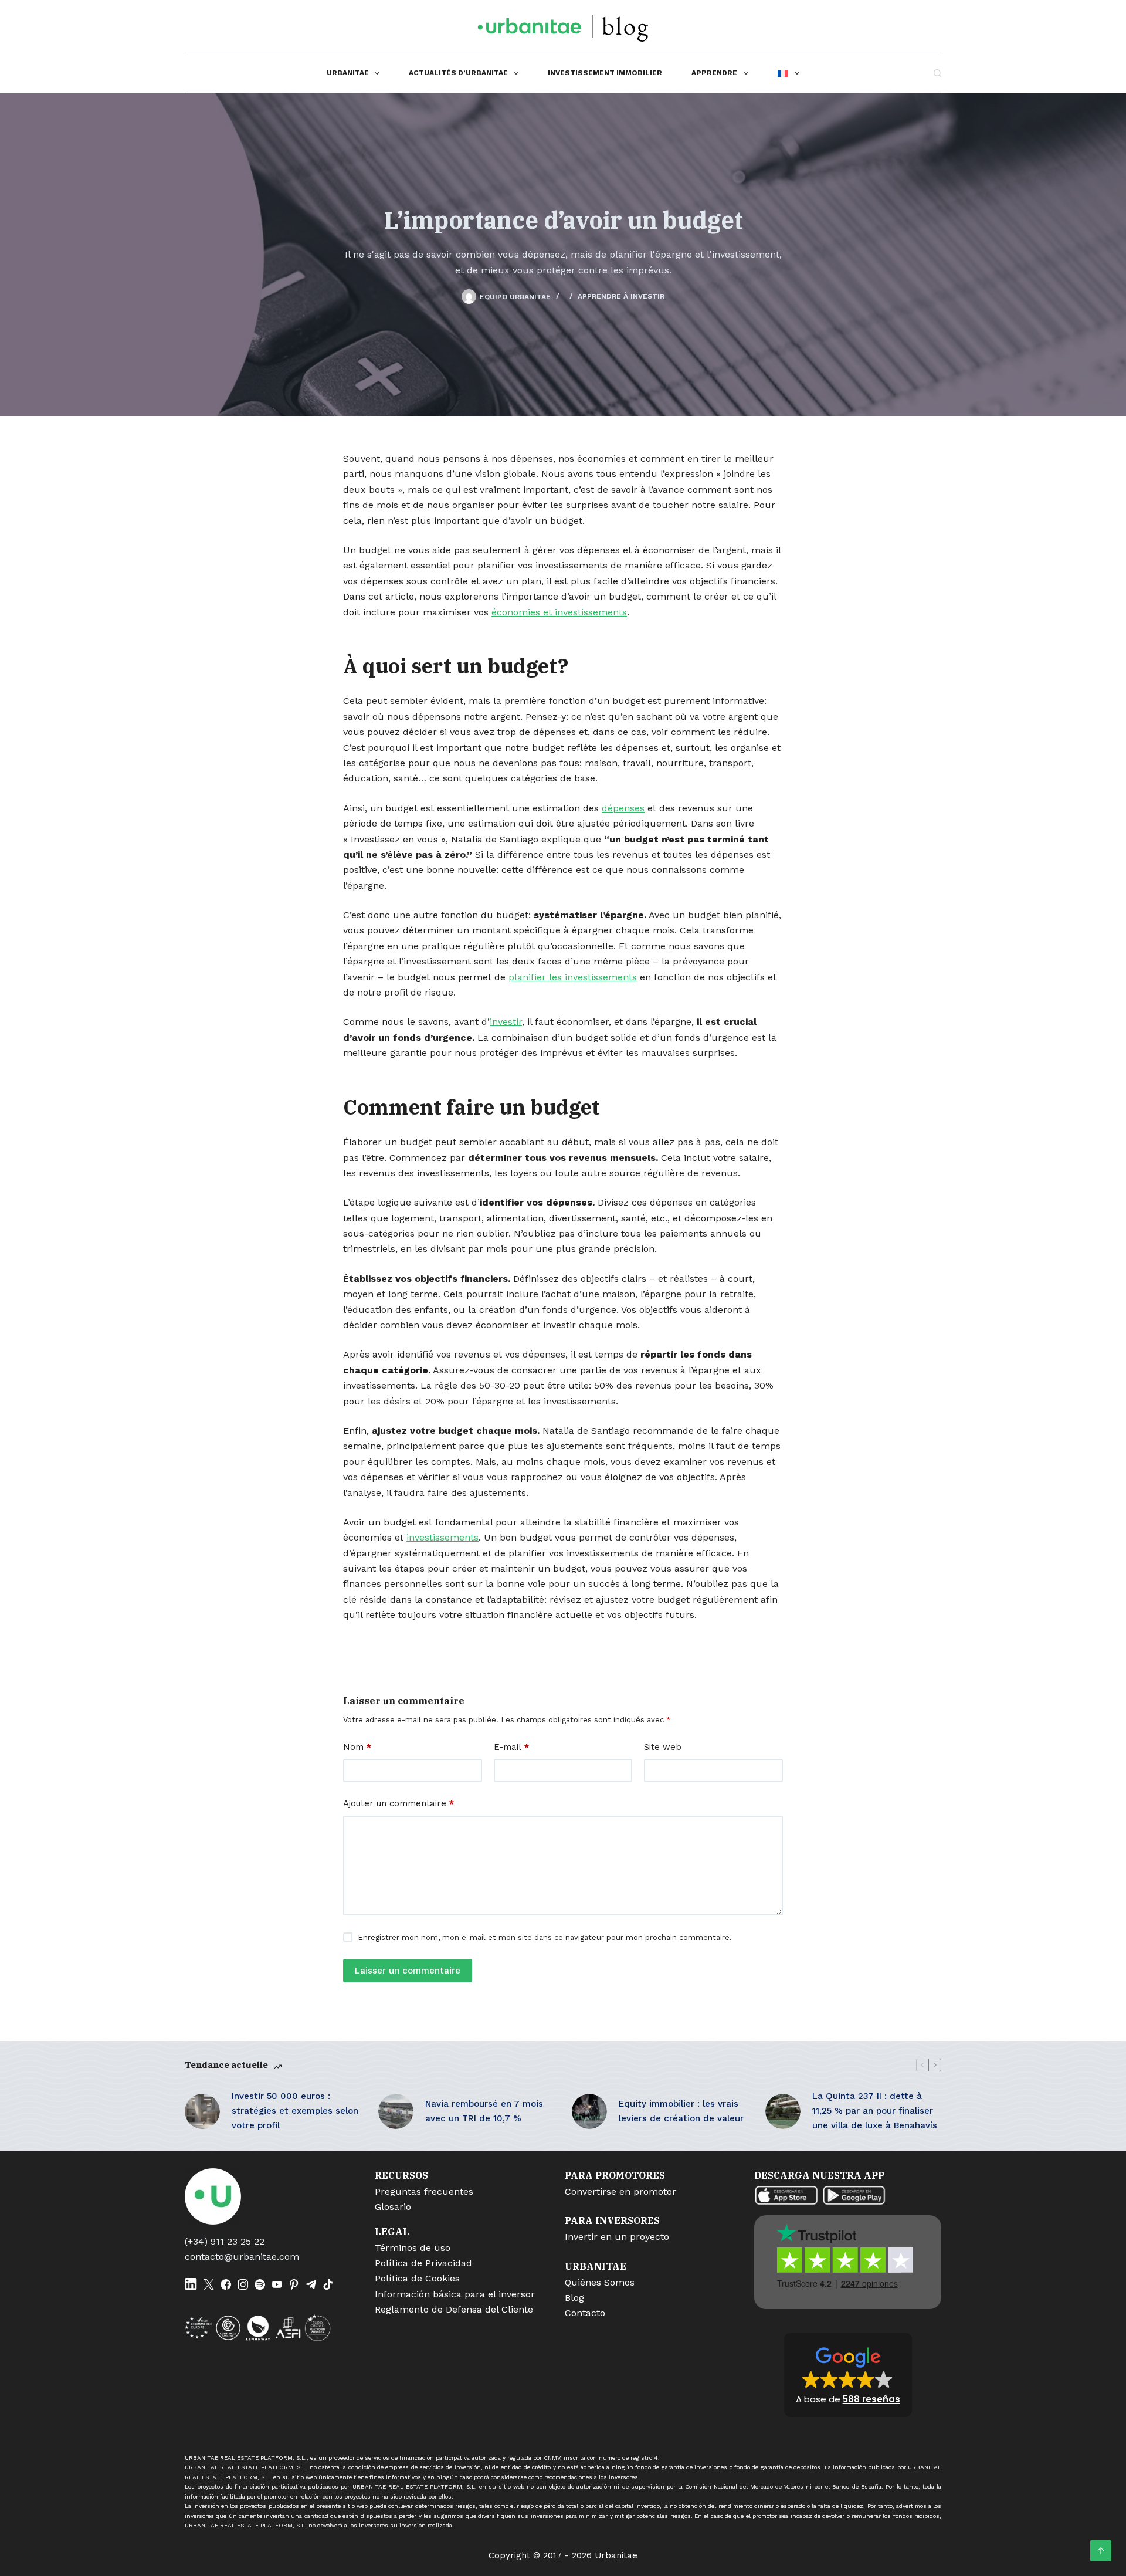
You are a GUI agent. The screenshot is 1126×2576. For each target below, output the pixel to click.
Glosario (393, 2207)
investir (506, 1022)
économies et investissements (559, 612)
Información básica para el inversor (455, 2294)
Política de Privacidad (423, 2263)
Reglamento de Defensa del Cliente (454, 2309)
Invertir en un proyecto (617, 2237)
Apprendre (714, 73)
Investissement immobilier (605, 73)
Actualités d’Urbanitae (458, 73)
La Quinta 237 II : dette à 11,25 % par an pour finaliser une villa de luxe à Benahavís (875, 2111)
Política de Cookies (417, 2278)
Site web (663, 1747)
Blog (574, 2298)
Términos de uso (413, 2248)
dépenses (623, 808)
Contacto (585, 2313)
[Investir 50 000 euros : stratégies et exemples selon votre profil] (202, 2111)
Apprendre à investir (621, 296)
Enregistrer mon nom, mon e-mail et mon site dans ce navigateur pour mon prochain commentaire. (545, 1937)
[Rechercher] (937, 73)
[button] (848, 2375)
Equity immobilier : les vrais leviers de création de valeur (681, 2111)
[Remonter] (1101, 2551)
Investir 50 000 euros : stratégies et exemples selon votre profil (295, 2111)
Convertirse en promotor (620, 2191)
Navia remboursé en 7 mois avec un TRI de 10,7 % (484, 2111)
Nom (357, 1747)
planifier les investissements (573, 977)
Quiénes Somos (600, 2282)
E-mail (511, 1747)
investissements (442, 1537)
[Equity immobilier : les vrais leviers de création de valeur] (589, 2111)
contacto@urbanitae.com (242, 2257)
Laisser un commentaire (408, 1971)
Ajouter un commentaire (398, 1803)
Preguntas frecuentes (424, 2191)
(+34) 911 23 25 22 (225, 2241)
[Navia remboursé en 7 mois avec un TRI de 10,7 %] (396, 2111)
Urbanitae (348, 73)
